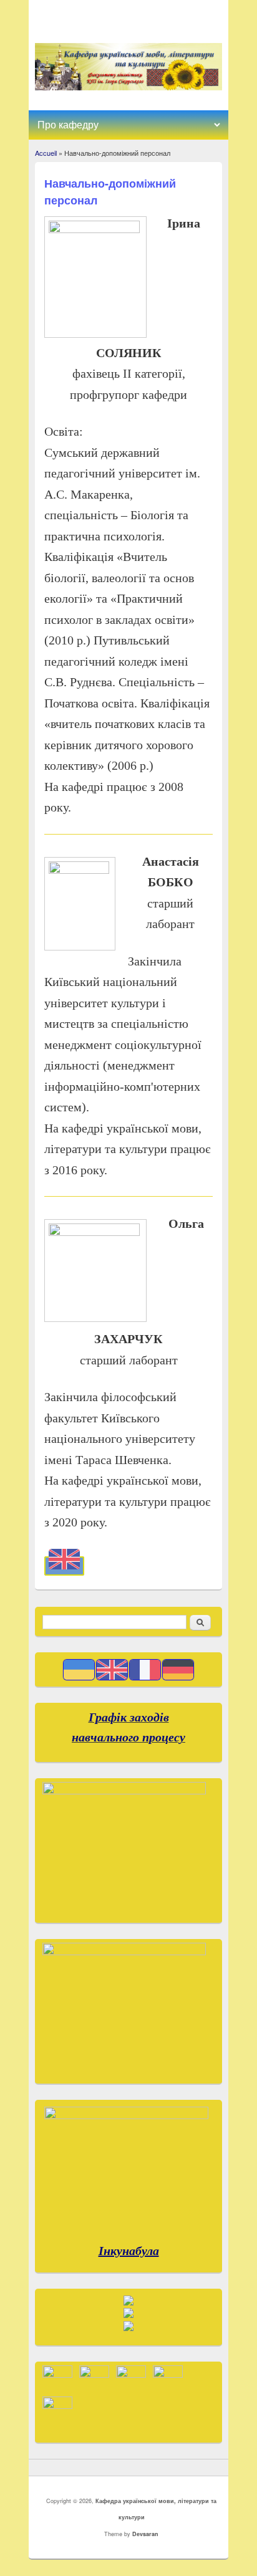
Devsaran (145, 2534)
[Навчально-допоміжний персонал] (79, 1676)
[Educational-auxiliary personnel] (64, 1566)
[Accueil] (129, 87)
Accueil (46, 153)
